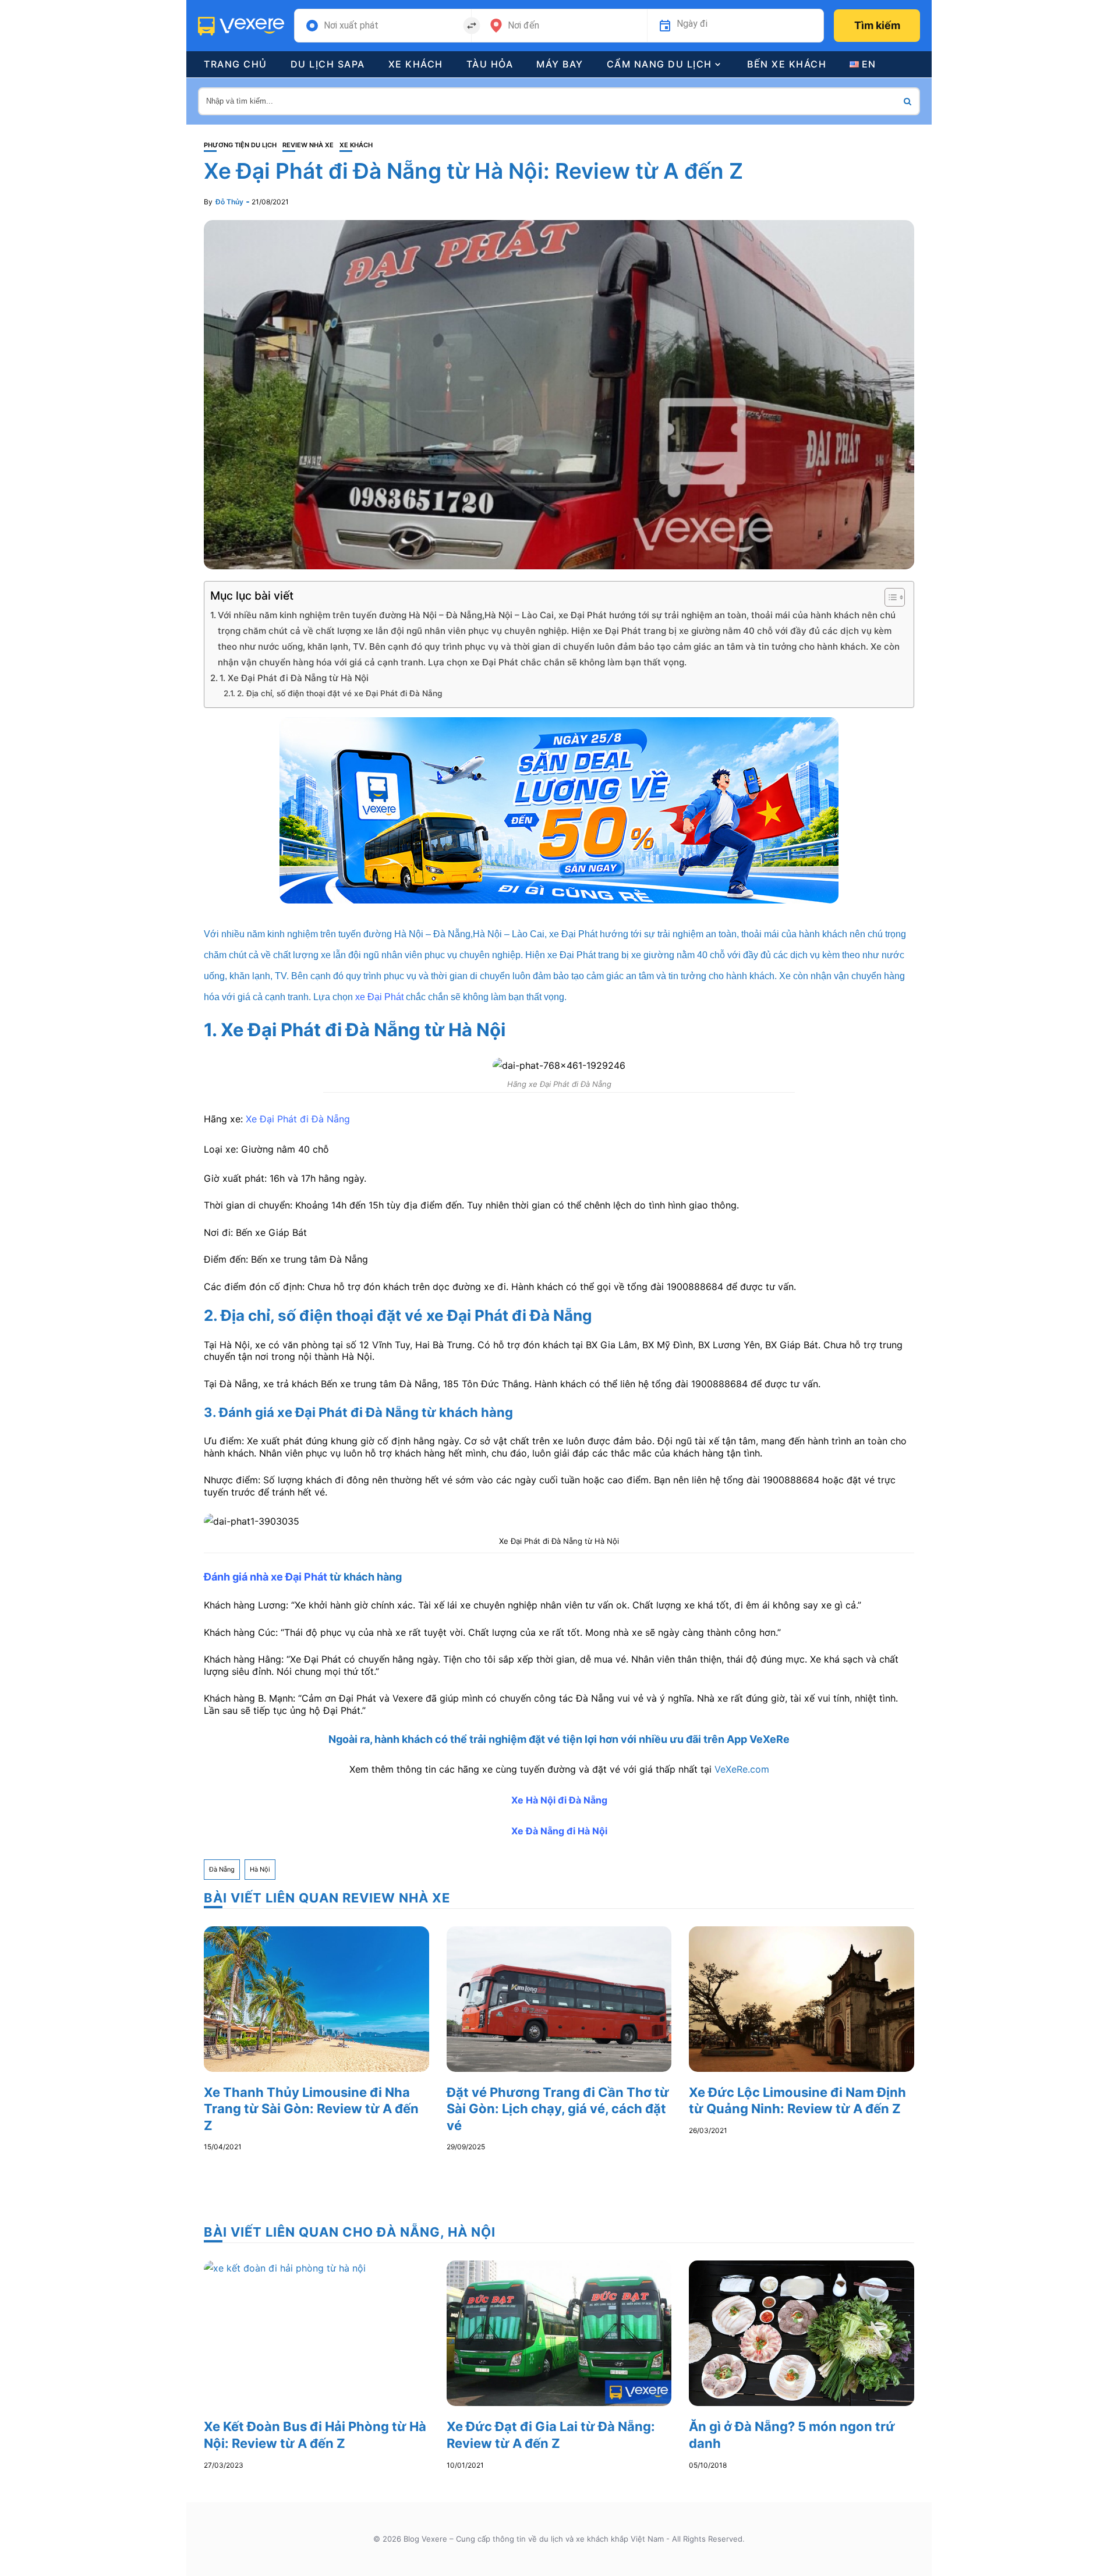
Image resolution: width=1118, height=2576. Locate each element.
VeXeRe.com (742, 1769)
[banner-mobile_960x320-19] (559, 809)
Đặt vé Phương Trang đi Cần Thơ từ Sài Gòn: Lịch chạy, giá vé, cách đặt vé (558, 2109)
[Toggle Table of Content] (889, 597)
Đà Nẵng (222, 1869)
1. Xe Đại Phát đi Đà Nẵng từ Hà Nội (294, 678)
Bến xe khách (787, 64)
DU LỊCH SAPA (328, 64)
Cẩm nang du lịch (659, 64)
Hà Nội (260, 1869)
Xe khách (416, 64)
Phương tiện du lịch (240, 145)
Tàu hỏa (490, 64)
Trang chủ (236, 64)
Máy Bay (560, 64)
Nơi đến (523, 26)
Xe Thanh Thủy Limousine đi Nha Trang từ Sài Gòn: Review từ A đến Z (311, 2109)
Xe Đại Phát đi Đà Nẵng (298, 1119)
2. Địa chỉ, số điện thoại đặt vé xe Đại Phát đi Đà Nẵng (339, 693)
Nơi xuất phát (351, 26)
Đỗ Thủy (229, 202)
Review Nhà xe (308, 145)
